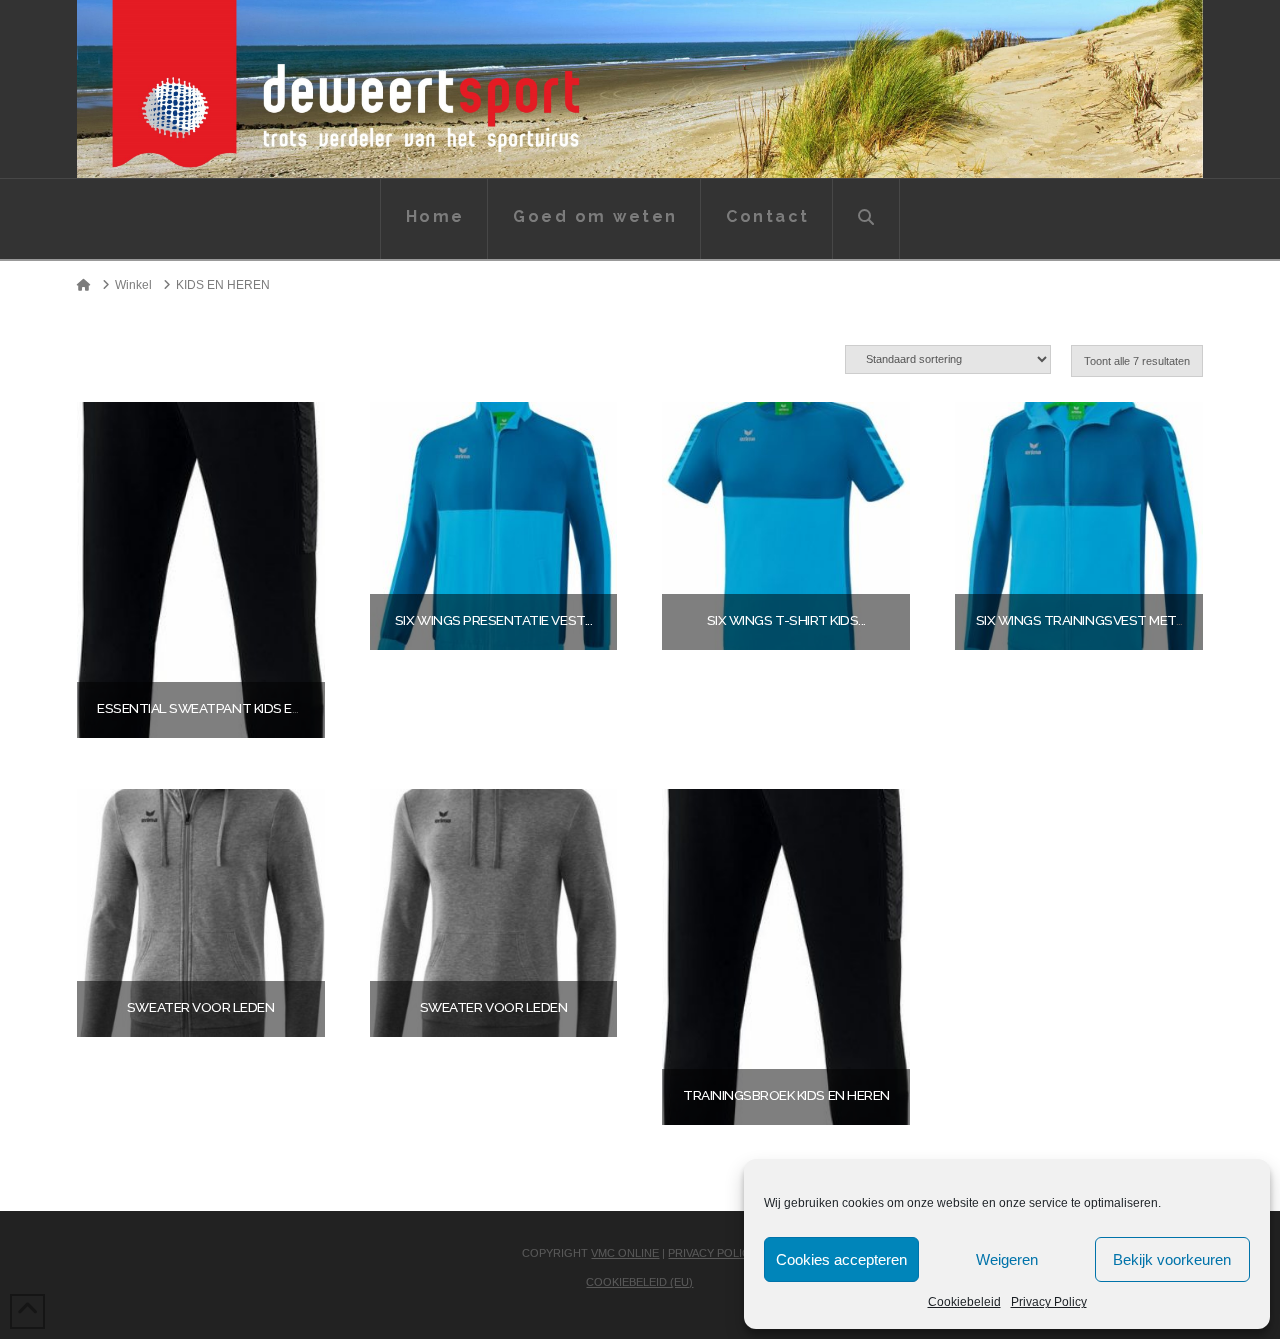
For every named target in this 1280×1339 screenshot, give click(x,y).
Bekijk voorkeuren (1172, 1259)
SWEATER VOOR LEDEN (201, 1007)
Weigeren (1007, 1259)
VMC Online (625, 1253)
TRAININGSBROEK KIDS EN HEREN (786, 1095)
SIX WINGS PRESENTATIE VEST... (493, 620)
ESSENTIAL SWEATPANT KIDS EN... (203, 708)
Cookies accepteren (841, 1259)
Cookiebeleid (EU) (639, 1282)
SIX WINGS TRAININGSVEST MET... (1080, 620)
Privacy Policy (1049, 1302)
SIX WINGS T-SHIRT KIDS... (786, 620)
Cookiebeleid (964, 1302)
